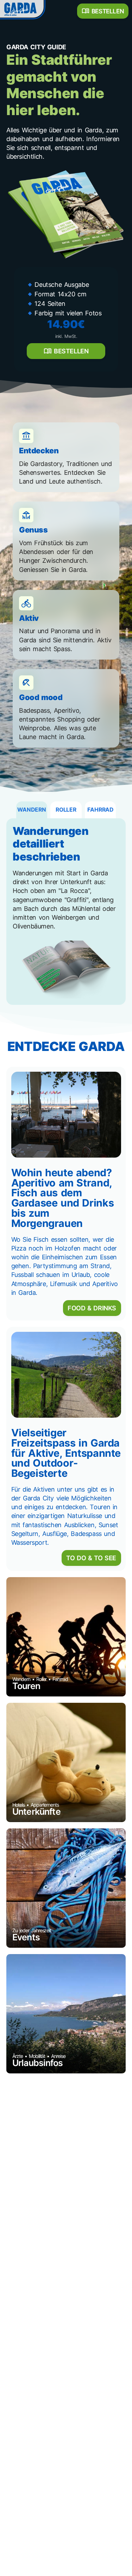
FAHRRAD (100, 810)
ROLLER (66, 810)
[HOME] (22, 9)
